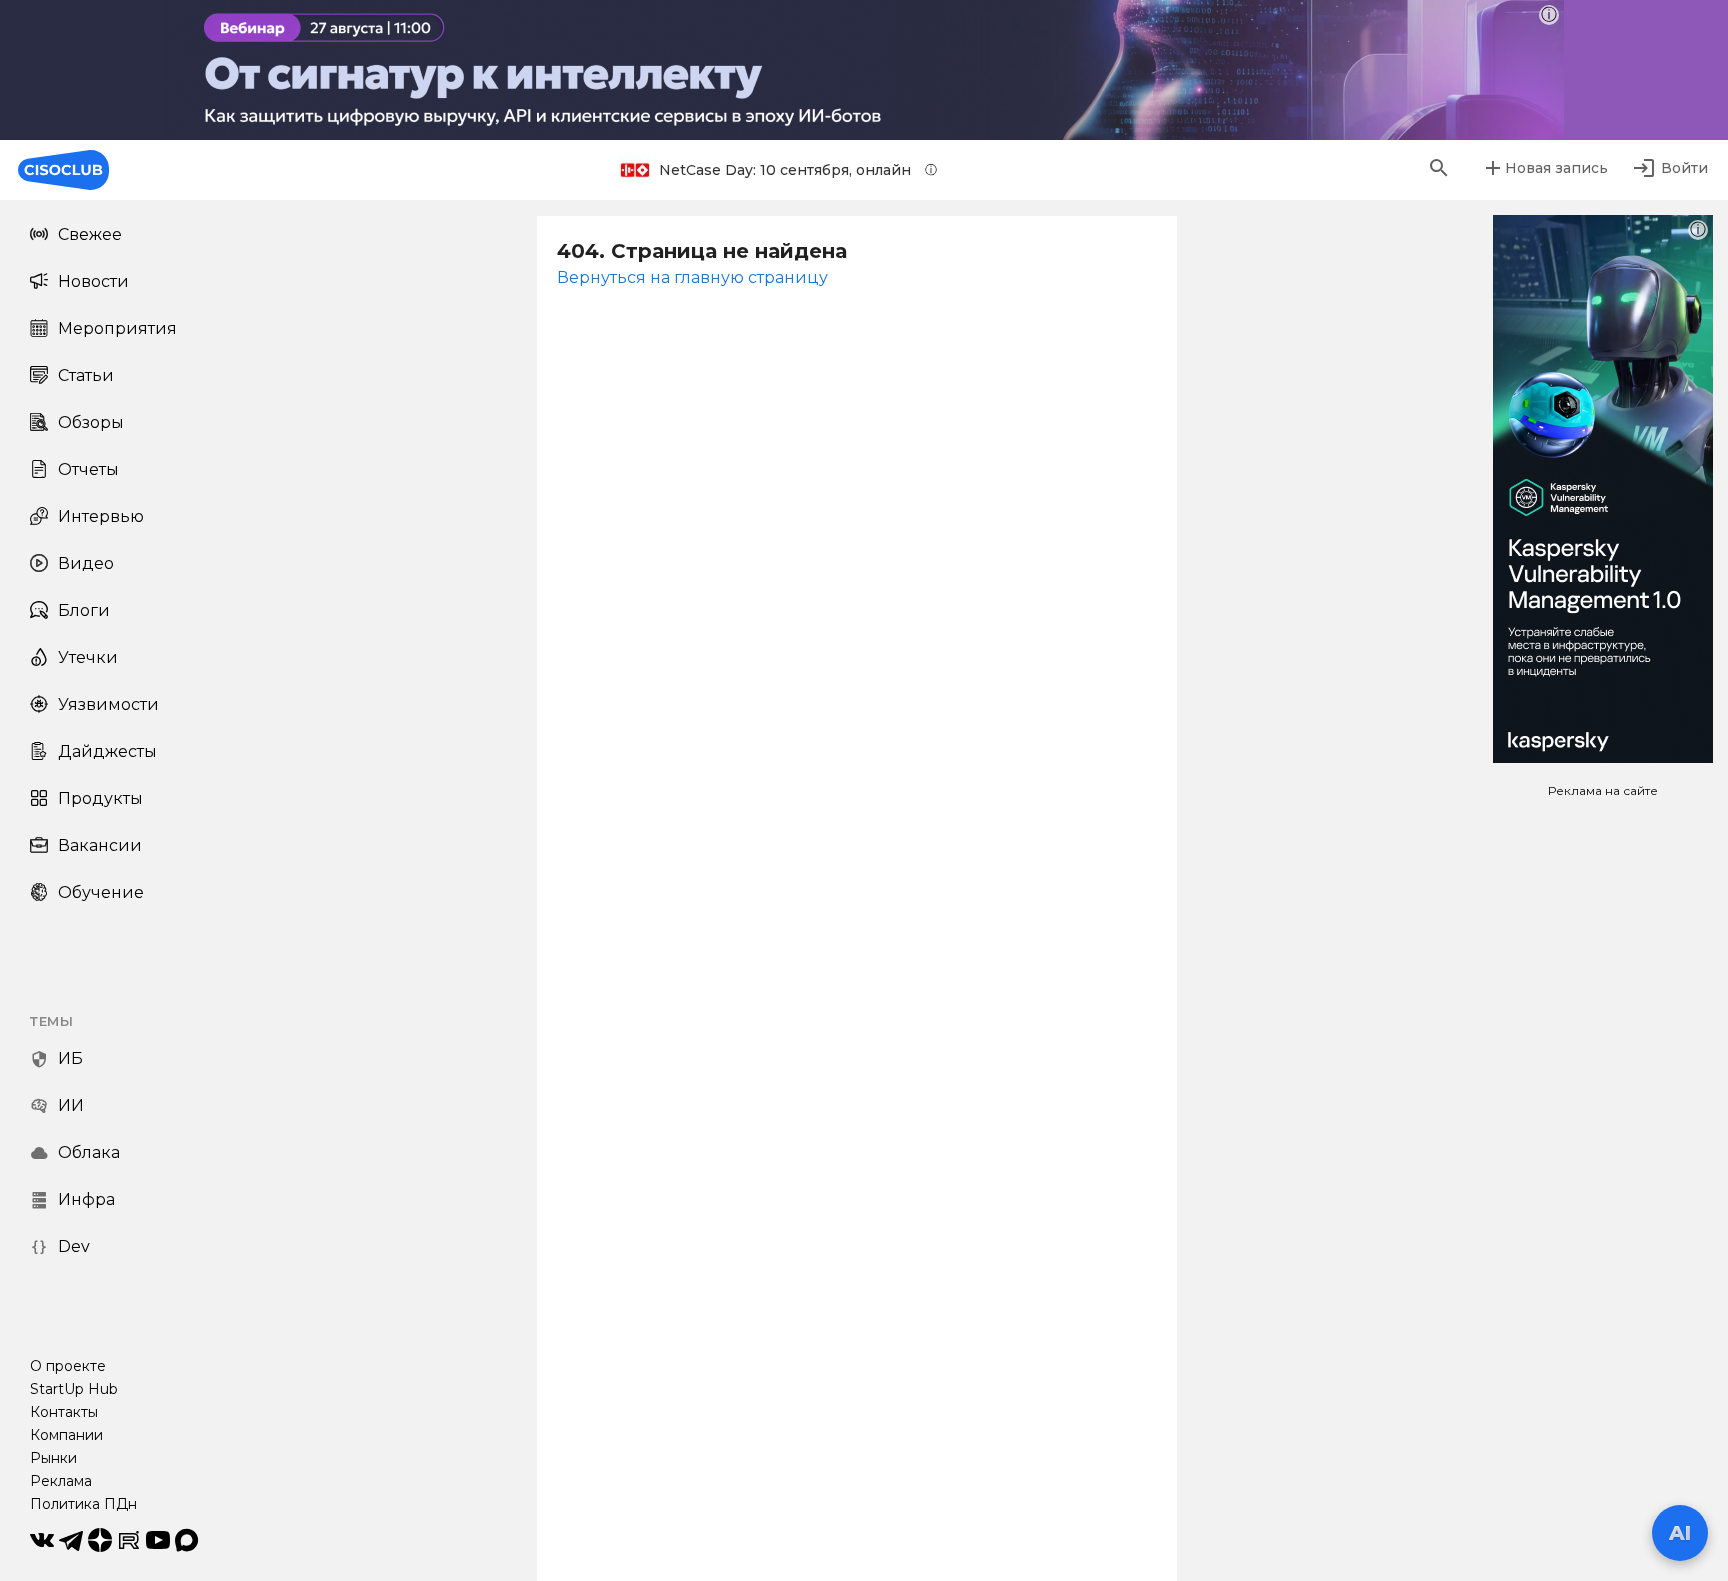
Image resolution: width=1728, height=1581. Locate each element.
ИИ (71, 1105)
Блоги (84, 610)
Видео (86, 563)
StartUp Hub (74, 1389)
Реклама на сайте (1603, 790)
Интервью (101, 516)
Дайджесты (107, 751)
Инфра (86, 1199)
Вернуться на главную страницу (692, 277)
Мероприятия (117, 328)
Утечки (88, 657)
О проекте (68, 1366)
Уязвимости (108, 704)
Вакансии (100, 845)
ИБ (70, 1058)
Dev (74, 1246)
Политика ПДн (83, 1504)
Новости (93, 281)
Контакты (64, 1412)
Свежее (90, 234)
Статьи (86, 375)
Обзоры (91, 422)
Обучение (101, 892)
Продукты (100, 798)
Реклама (61, 1481)
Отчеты (88, 469)
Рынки (53, 1458)
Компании (66, 1435)
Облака (89, 1152)
